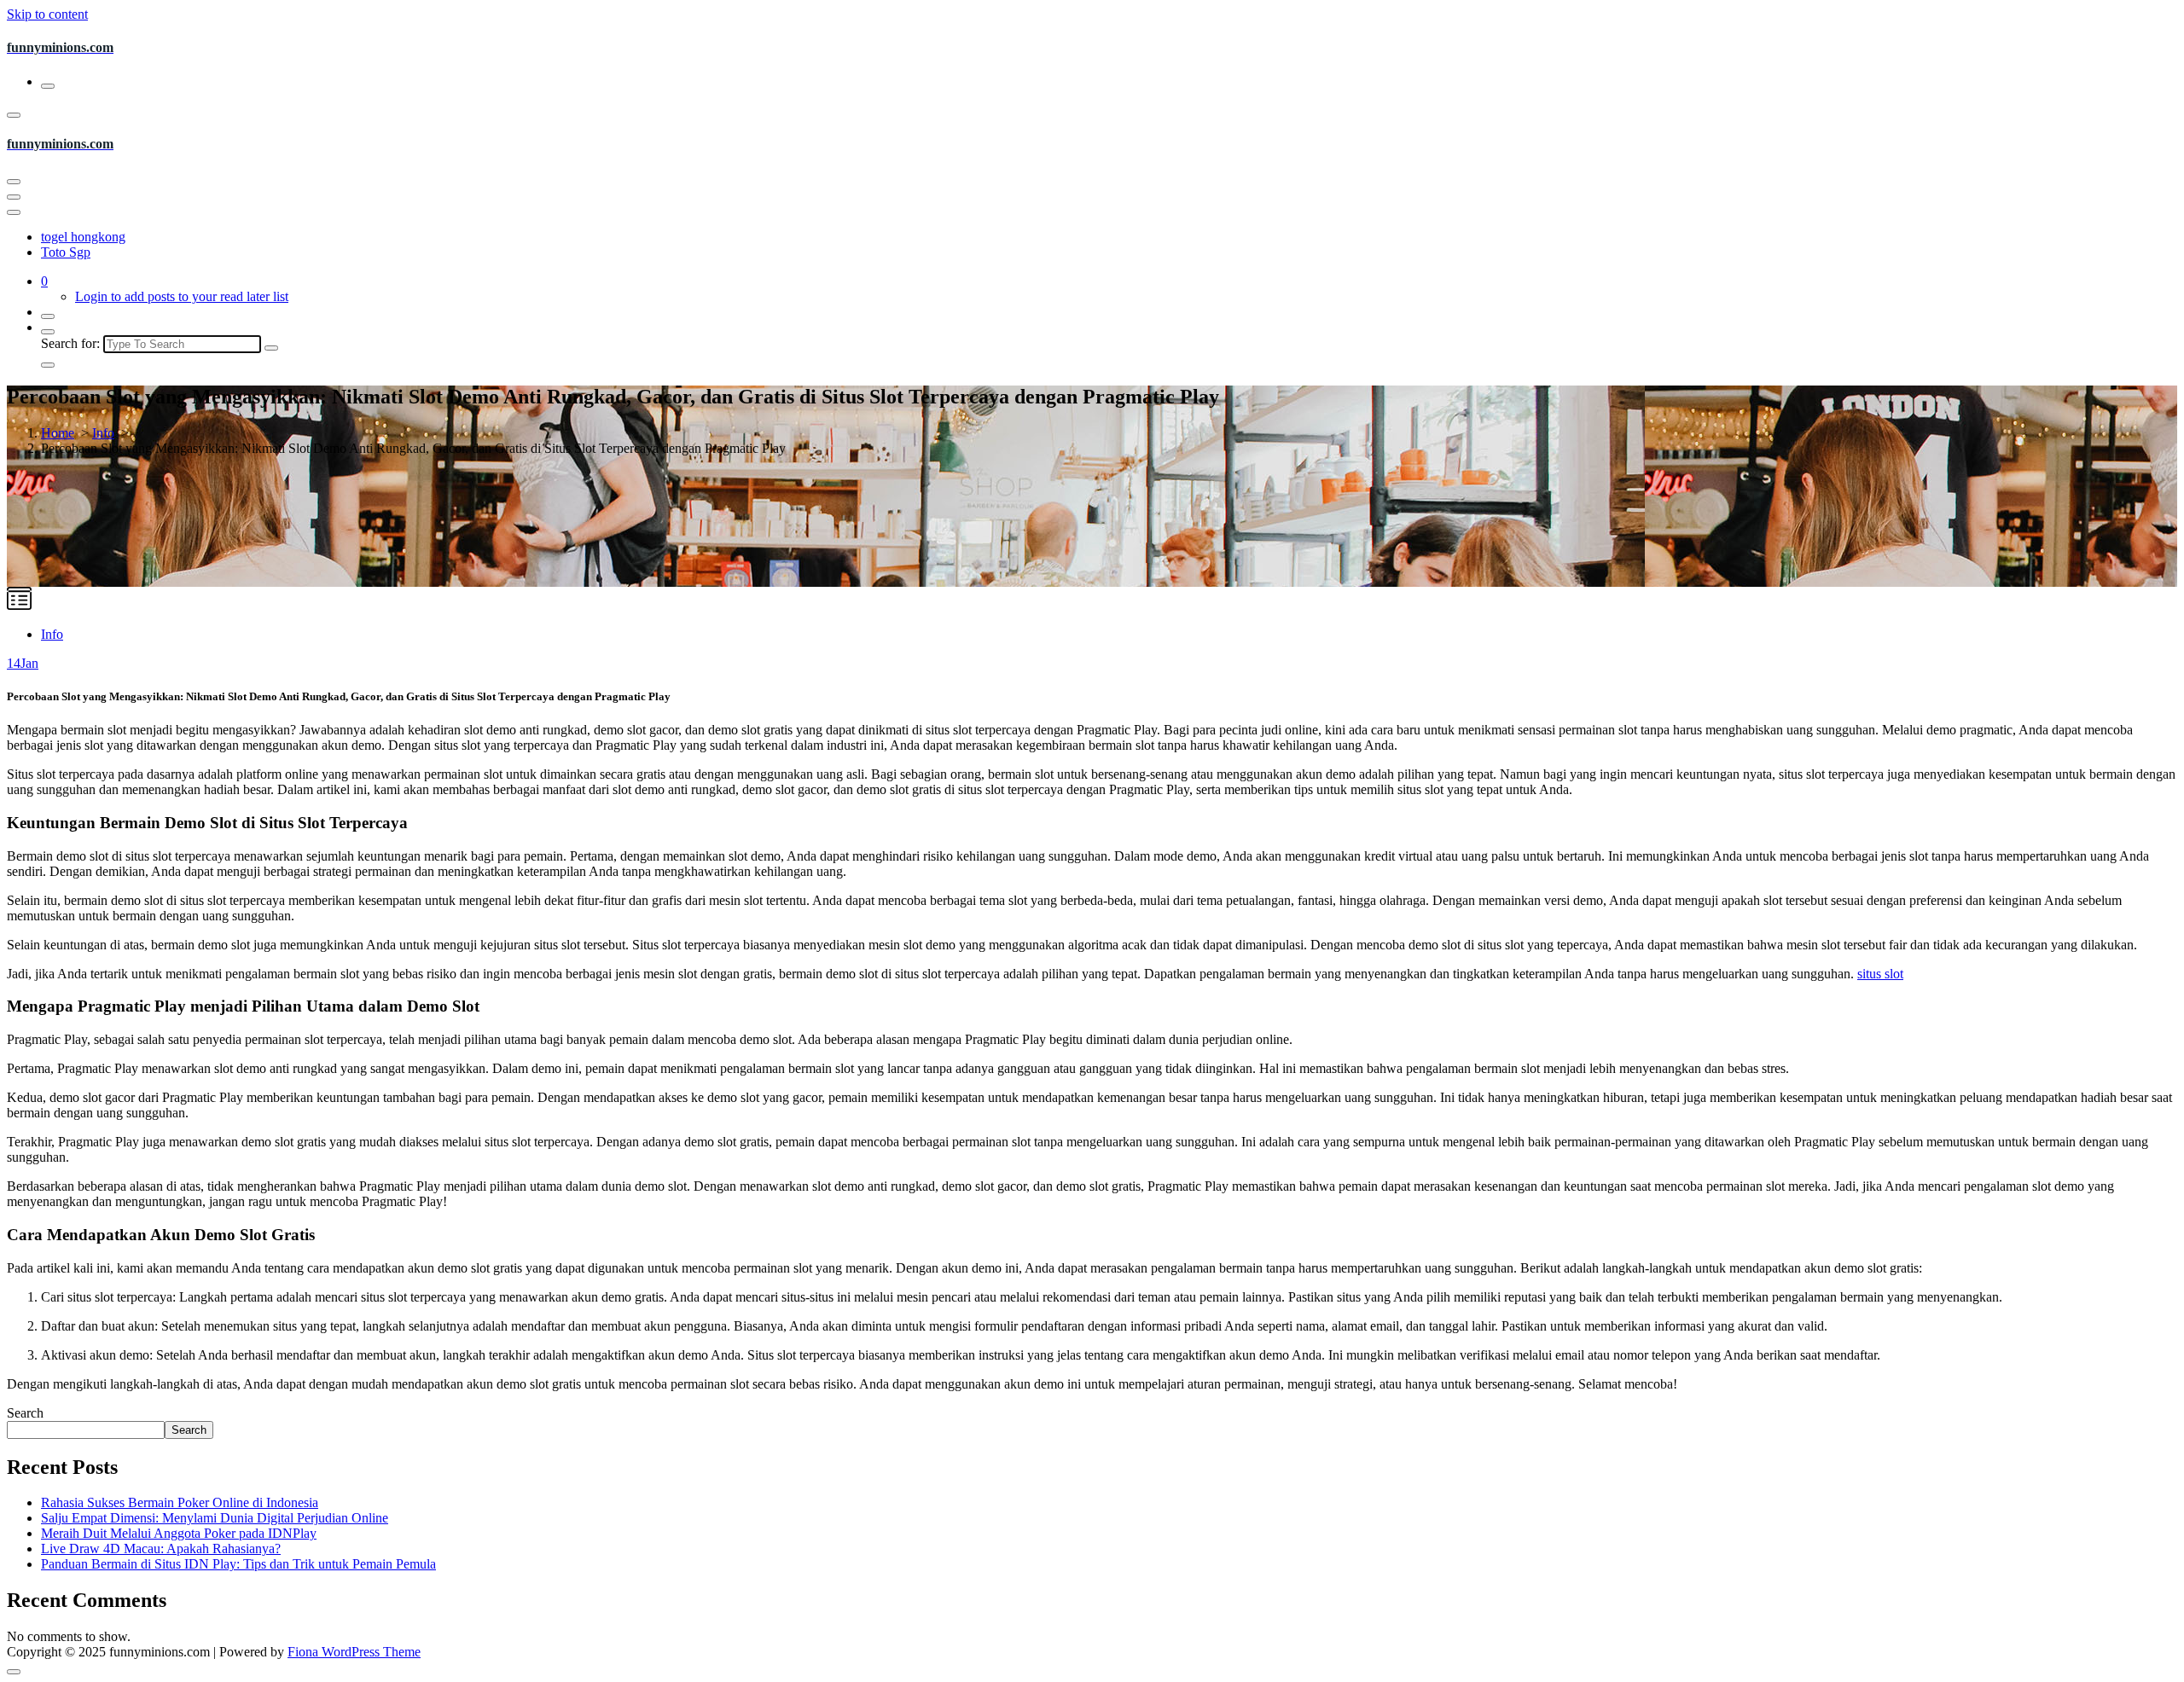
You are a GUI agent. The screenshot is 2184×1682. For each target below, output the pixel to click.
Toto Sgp (66, 252)
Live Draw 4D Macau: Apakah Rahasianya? (161, 1549)
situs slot (1880, 974)
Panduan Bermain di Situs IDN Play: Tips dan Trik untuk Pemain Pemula (238, 1564)
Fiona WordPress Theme (354, 1652)
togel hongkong (83, 237)
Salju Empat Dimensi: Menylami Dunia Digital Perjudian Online (215, 1518)
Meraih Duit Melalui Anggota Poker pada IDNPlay (179, 1533)
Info (103, 433)
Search (25, 1413)
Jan (23, 663)
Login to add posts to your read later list (182, 296)
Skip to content (47, 14)
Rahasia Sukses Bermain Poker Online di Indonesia (180, 1502)
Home (58, 433)
